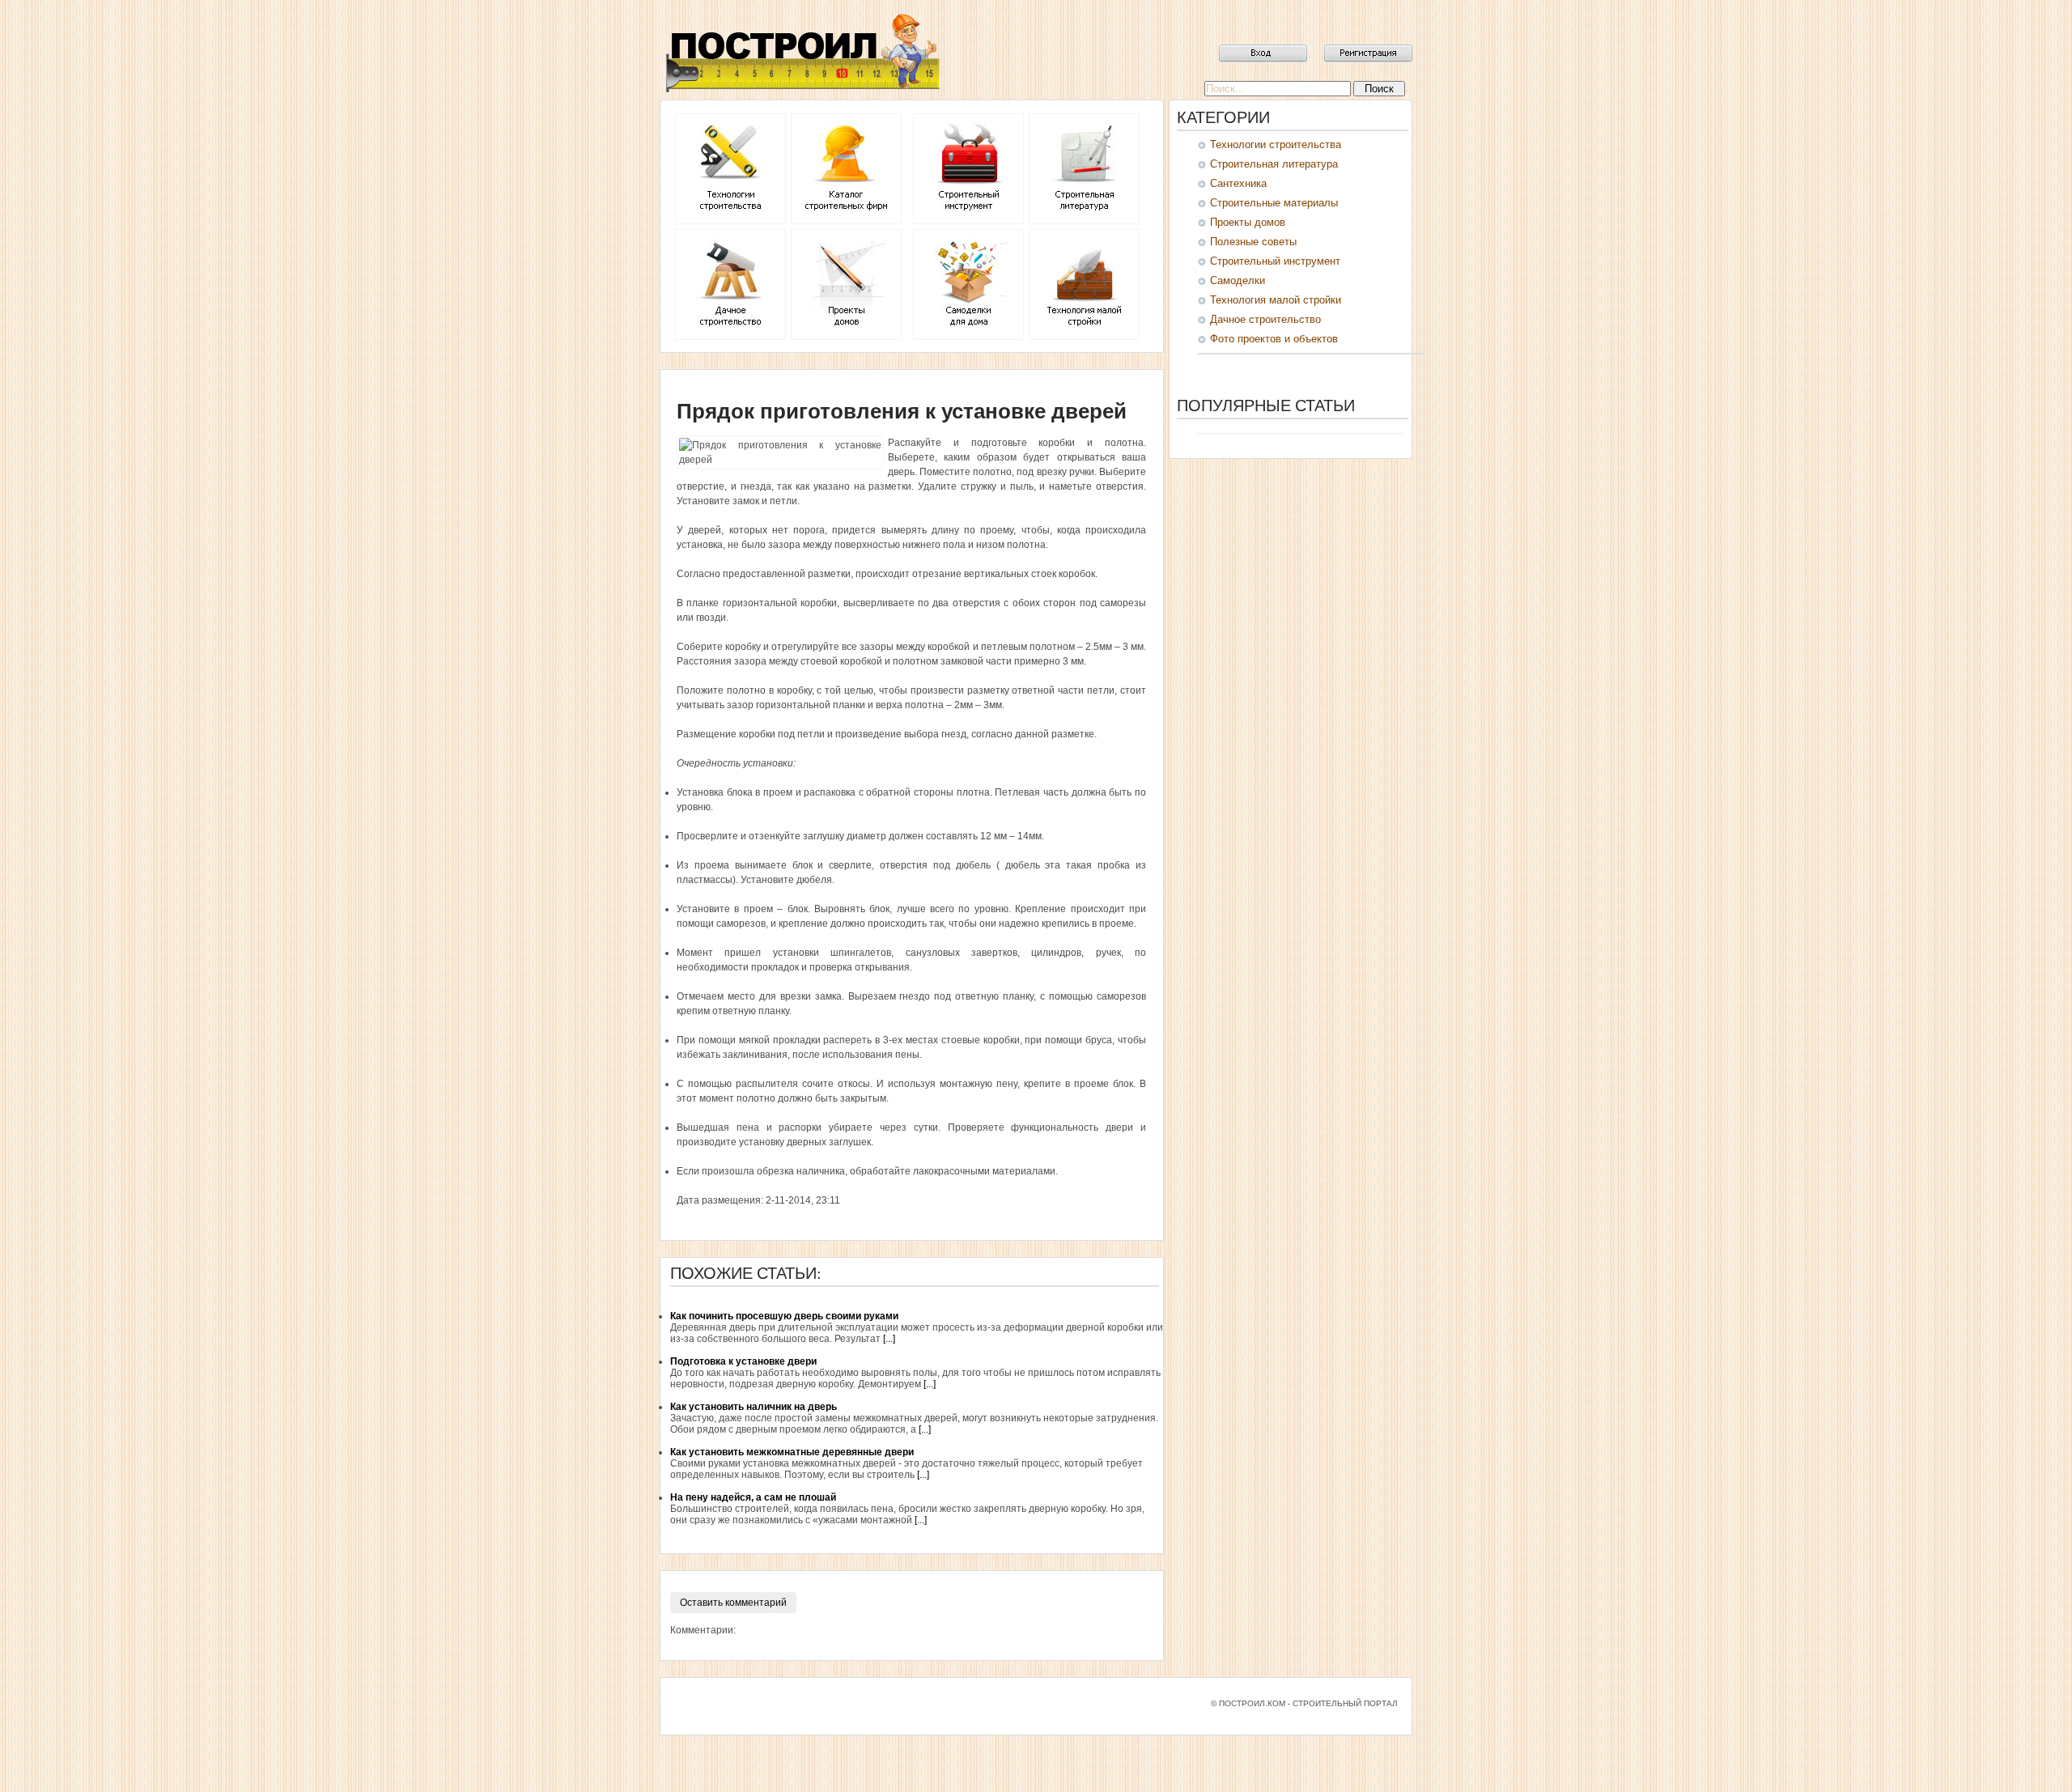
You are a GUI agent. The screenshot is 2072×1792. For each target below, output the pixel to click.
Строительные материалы (1274, 203)
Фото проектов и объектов (1274, 339)
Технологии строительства (1276, 144)
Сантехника (1238, 183)
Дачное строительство (1265, 319)
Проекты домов (1248, 222)
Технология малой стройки (1276, 300)
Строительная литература (1274, 164)
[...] (889, 1339)
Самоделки (1238, 280)
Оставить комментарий (733, 1603)
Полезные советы (1253, 242)
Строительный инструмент (1275, 261)
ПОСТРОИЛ (801, 53)
